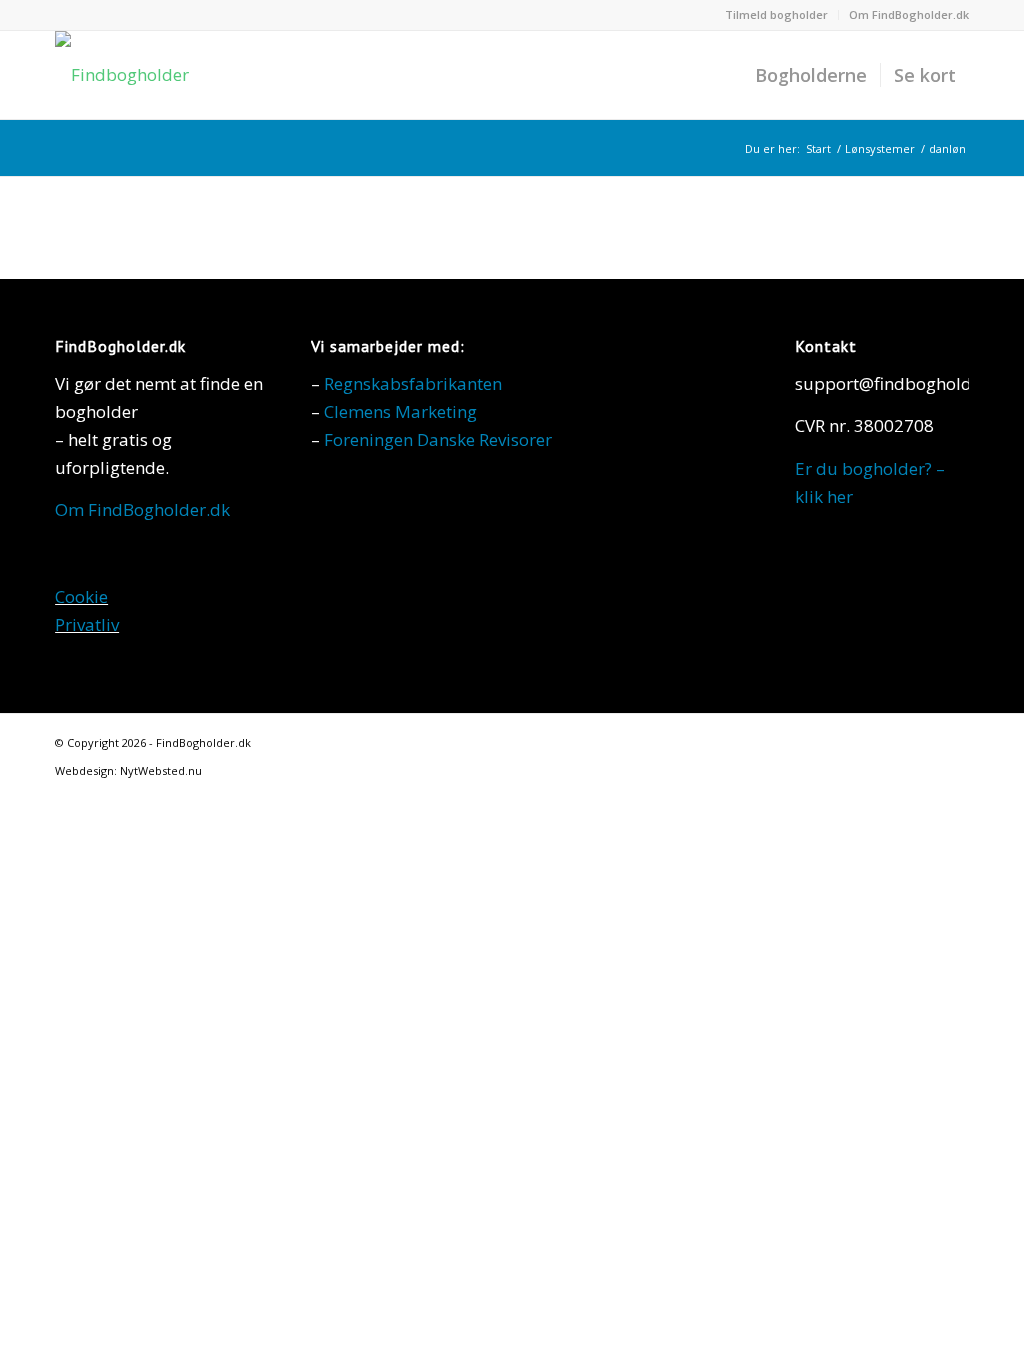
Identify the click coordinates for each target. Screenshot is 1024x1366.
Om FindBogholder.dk (909, 14)
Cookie (81, 596)
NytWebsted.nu (161, 770)
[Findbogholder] (122, 75)
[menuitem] (777, 15)
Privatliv (87, 624)
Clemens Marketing (400, 411)
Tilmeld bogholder (776, 14)
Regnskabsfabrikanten (413, 383)
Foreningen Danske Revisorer (438, 439)
